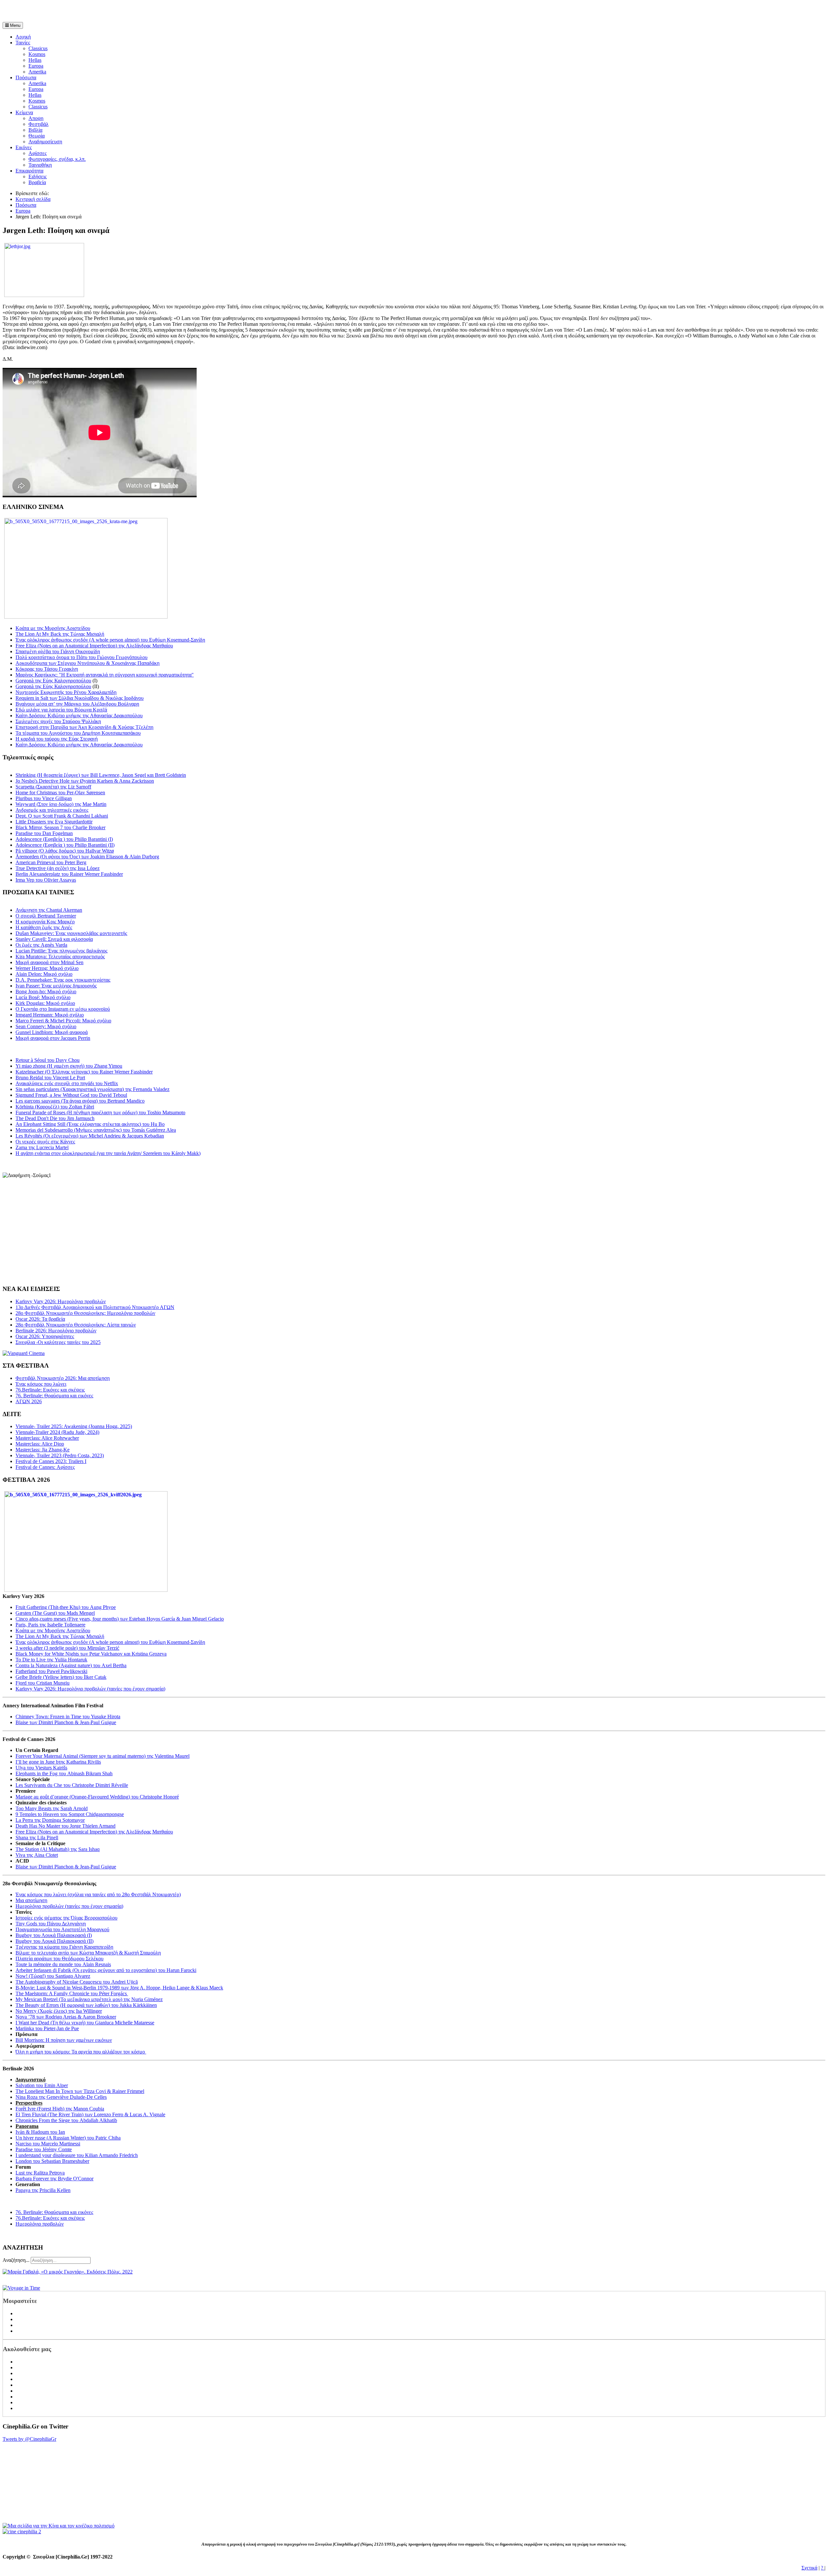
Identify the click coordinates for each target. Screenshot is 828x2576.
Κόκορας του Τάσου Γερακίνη (47, 669)
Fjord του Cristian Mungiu (43, 1683)
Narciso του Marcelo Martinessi (48, 2144)
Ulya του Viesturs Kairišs (41, 1768)
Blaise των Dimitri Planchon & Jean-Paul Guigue (66, 1722)
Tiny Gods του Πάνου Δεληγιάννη (51, 1924)
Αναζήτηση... (16, 2260)
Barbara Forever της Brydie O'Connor (54, 2179)
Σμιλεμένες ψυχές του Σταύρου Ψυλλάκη (58, 721)
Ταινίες (23, 43)
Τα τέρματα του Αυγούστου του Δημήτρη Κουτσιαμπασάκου (78, 733)
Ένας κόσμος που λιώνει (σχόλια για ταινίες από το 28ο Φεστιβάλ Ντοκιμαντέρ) (98, 1894)
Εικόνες (24, 147)
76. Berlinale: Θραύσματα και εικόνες (54, 2212)
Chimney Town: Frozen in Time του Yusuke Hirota (68, 1717)
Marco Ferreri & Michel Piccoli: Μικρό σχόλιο (63, 1021)
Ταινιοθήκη (40, 165)
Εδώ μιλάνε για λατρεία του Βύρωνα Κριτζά (61, 710)
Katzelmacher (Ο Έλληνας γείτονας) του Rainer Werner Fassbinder (84, 1072)
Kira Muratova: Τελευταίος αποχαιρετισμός (60, 957)
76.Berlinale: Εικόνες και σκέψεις (50, 2218)
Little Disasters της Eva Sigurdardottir (54, 822)
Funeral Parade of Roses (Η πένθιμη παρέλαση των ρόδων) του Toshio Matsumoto (100, 1112)
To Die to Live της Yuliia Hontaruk (51, 1660)
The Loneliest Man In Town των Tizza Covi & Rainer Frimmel (80, 2091)
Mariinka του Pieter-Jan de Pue (47, 2028)
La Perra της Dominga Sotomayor (50, 1820)
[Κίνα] (59, 2526)
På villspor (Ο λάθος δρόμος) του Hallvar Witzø (65, 851)
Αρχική (23, 37)
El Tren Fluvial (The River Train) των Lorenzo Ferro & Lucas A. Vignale (90, 2114)
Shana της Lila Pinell (37, 1838)
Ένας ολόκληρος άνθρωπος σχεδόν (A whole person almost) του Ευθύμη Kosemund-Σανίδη (110, 640)
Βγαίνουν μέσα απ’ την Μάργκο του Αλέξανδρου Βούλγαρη (77, 704)
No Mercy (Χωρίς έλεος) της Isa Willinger (59, 2011)
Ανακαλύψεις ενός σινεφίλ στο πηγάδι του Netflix (67, 1083)
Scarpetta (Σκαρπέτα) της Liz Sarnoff (53, 787)
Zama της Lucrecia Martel (42, 1147)
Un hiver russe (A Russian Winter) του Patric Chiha (68, 2138)
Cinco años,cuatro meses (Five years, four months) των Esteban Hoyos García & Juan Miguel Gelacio (120, 1619)
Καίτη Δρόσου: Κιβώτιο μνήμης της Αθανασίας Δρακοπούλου (79, 716)
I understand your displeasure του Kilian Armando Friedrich (77, 2155)
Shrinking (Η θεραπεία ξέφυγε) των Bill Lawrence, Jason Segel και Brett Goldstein (101, 775)
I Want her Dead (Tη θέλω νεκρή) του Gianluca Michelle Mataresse (85, 2023)
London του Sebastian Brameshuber (52, 2161)
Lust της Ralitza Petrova (40, 2173)
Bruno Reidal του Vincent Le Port (50, 1078)
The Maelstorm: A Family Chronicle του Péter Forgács (72, 1993)
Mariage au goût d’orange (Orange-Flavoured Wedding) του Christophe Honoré (97, 1797)
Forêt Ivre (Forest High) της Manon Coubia (60, 2109)
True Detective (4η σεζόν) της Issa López (58, 868)
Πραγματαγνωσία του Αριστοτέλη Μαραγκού (62, 1929)
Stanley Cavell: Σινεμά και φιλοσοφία (54, 939)
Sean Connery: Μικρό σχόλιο (46, 1026)
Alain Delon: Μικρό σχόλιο (44, 974)
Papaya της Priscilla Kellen (43, 2190)
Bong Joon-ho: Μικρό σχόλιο (46, 991)
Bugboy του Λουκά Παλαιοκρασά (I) (54, 1935)
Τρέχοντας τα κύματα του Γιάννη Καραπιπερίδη (64, 1947)
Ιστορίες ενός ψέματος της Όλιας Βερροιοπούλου (66, 1918)
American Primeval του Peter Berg (51, 862)
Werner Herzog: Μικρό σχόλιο (47, 968)
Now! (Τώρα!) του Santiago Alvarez (53, 1976)
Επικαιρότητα (29, 171)
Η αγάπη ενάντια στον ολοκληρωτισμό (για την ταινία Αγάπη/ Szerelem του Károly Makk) (108, 1153)
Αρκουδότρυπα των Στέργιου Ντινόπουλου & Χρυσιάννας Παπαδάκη (87, 663)
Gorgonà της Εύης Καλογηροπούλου (53, 681)
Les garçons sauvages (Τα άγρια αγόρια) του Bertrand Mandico (80, 1101)
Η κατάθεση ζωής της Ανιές (44, 927)
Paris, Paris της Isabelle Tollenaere (50, 1625)
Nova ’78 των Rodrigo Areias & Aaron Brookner (66, 2017)
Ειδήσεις (38, 176)
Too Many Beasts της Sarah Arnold (52, 1808)
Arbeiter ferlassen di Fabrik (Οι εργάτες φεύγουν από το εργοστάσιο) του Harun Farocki (106, 1970)
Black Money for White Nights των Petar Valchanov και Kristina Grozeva (91, 1654)
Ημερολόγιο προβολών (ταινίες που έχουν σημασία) (69, 1906)
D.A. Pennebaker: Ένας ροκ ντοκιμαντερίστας (63, 980)
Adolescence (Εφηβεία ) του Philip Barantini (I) (64, 839)
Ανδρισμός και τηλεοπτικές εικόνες (52, 810)
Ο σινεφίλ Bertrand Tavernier (46, 916)
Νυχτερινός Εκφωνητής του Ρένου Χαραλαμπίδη (66, 692)
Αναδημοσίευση (45, 142)
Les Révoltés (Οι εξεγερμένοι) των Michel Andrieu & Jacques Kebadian (90, 1136)
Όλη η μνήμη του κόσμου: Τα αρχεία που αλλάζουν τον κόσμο (81, 2052)
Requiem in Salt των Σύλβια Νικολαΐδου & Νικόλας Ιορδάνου (80, 698)
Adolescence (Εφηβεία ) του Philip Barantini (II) (65, 845)
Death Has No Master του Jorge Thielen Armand (65, 1826)
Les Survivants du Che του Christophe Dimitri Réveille (72, 1785)
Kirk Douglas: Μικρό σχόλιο (45, 1003)
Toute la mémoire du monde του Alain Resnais (63, 1964)
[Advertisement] (78, 12)
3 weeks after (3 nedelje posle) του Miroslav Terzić (67, 1648)
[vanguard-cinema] (24, 1353)
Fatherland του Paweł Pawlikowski (51, 1671)
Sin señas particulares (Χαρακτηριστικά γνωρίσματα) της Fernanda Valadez (93, 1089)
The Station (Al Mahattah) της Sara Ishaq (58, 1849)
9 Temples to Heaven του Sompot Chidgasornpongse (70, 1814)
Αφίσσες (38, 153)
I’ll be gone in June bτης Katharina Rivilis (58, 1762)
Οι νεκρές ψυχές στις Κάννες (45, 1142)
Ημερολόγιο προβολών (40, 2224)
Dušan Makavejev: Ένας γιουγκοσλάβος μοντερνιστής (71, 933)
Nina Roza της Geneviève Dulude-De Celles (61, 2097)
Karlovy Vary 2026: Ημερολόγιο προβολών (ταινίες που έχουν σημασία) (90, 1689)
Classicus (38, 48)
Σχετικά (809, 2568)
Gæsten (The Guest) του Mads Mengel (55, 1613)
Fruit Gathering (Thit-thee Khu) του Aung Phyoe (66, 1607)
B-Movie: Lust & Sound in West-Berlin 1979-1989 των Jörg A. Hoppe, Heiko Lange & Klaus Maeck (119, 1988)
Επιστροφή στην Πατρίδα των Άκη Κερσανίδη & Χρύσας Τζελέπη (84, 727)
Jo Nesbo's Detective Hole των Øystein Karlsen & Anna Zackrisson (85, 781)
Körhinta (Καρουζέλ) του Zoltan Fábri (55, 1107)
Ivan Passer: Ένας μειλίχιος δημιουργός (56, 986)
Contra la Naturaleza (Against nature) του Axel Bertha (71, 1665)
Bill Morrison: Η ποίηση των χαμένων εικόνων (64, 2040)
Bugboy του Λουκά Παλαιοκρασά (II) (54, 1941)
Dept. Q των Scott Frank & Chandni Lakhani (62, 816)
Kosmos (37, 54)
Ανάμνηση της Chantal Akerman (49, 910)
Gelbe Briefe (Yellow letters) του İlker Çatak (61, 1677)
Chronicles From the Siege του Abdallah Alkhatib (66, 2120)
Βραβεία (37, 182)
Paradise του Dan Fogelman (44, 833)
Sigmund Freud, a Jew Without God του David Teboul (71, 1095)
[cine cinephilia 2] (22, 2532)
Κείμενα (24, 112)
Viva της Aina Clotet (37, 1855)
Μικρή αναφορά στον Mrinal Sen (49, 962)
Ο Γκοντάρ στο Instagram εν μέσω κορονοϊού (63, 1009)
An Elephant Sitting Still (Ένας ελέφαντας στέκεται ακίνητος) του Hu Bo (90, 1124)
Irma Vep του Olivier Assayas (46, 880)
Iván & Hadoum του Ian (40, 2132)
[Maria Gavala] (68, 2272)
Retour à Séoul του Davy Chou (48, 1060)
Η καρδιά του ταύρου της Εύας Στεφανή (57, 739)
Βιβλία (35, 130)
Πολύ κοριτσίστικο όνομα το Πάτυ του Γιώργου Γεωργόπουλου (82, 657)
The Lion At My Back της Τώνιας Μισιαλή (60, 634)
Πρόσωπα (26, 77)
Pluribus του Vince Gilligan (44, 798)
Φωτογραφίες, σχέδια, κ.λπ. (57, 159)
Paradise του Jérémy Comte (44, 2149)
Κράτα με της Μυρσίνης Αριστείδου (53, 628)
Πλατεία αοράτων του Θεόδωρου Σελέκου (60, 1959)
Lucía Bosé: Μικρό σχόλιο (43, 997)
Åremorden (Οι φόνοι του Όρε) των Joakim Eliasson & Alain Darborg (87, 857)
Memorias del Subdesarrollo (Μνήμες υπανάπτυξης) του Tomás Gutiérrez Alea (96, 1130)
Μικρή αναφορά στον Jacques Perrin (53, 1038)
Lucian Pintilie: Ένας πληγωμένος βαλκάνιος (61, 951)
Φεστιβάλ (38, 124)
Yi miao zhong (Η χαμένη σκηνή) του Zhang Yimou (69, 1066)
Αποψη (36, 118)
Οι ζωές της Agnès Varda (41, 945)
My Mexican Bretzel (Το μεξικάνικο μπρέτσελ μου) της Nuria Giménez (89, 1999)
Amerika (37, 72)
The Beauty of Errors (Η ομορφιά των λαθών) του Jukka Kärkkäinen (86, 2005)
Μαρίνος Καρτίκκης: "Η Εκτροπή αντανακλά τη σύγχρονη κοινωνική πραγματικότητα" (105, 675)
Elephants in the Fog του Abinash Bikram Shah (64, 1773)
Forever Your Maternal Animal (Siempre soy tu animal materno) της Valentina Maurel (103, 1756)
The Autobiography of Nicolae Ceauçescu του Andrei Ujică (77, 1982)
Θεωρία (37, 136)
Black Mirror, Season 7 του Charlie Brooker (60, 827)
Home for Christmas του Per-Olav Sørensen (60, 793)
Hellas (35, 60)
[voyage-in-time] (21, 2288)
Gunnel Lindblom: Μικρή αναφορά (52, 1032)
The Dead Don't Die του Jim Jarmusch (55, 1118)
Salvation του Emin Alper (42, 2085)
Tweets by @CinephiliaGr (29, 2439)
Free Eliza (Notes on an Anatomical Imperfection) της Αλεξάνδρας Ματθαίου (94, 646)
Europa (36, 66)
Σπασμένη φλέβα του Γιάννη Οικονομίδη (58, 651)
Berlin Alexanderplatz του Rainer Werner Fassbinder (69, 874)
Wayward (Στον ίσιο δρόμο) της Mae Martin (61, 804)
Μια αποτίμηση (31, 1900)
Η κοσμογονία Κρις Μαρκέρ (45, 922)
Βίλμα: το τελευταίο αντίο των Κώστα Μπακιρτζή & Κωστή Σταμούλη (88, 1953)
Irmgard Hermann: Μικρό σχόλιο (50, 1015)
